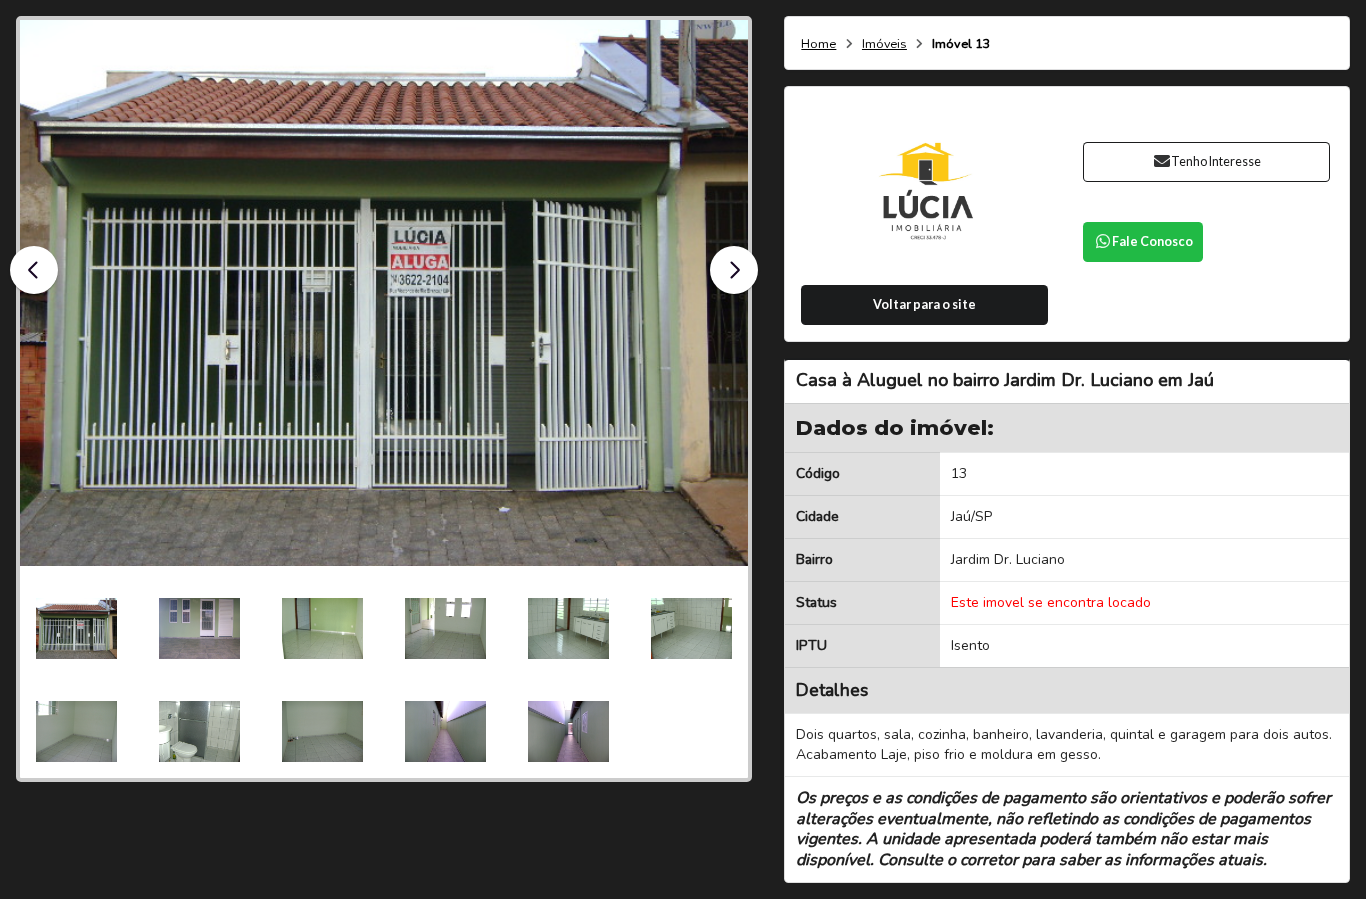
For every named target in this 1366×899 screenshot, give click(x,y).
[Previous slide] (34, 270)
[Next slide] (734, 270)
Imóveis (884, 44)
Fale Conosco (1152, 241)
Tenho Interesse (1216, 161)
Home (818, 44)
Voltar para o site (924, 304)
